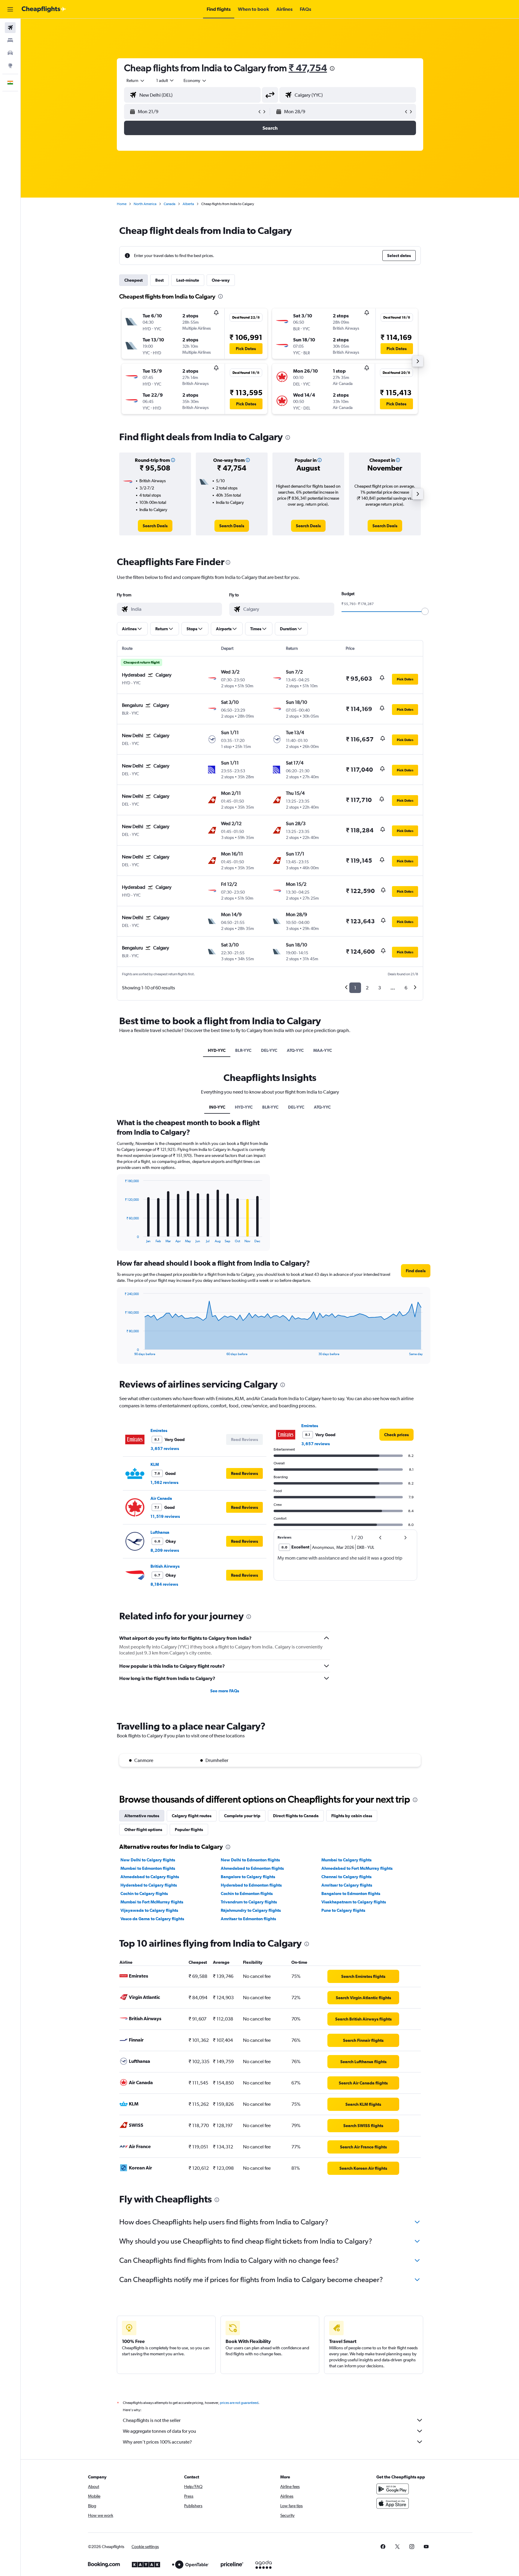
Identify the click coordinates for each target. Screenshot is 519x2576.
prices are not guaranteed (239, 2403)
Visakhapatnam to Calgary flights (354, 1902)
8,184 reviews (164, 1584)
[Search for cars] (10, 53)
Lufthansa (160, 1532)
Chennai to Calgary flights (346, 1877)
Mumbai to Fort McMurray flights (152, 1902)
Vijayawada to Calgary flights (149, 1910)
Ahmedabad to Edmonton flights (252, 1868)
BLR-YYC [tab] (243, 1050)
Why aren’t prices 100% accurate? (157, 2442)
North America (145, 204)
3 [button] (379, 988)
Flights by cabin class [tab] (352, 1816)
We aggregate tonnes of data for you (159, 2431)
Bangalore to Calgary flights (248, 1877)
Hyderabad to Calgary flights (149, 1885)
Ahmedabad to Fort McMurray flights (357, 1868)
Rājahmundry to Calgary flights (251, 1910)
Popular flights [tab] (189, 1830)
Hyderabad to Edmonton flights (251, 1885)
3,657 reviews (165, 1448)
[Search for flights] (10, 28)
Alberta (188, 204)
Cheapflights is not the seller (152, 2420)
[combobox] (136, 80)
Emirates (159, 1430)
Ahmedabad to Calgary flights (150, 1877)
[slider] (425, 611)
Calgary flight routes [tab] (192, 1816)
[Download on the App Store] (393, 2503)
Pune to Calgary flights (343, 1910)
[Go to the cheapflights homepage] (44, 9)
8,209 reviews (165, 1550)
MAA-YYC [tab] (323, 1050)
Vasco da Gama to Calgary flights (152, 1919)
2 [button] (367, 988)
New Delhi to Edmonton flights (250, 1860)
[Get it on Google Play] (393, 2489)
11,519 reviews (165, 1516)
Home (122, 204)
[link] (155, 526)
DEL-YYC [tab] (269, 1050)
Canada (170, 204)
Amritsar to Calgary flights (347, 1885)
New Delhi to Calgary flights (148, 1860)
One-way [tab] (221, 280)
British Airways (165, 1566)
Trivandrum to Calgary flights (249, 1902)
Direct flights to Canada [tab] (296, 1816)
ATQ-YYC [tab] (295, 1050)
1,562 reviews (164, 1482)
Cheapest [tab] (134, 280)
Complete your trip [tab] (242, 1816)
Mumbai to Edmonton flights (148, 1868)
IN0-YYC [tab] (217, 1107)
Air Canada (161, 1498)
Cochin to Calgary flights (144, 1893)
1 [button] (355, 988)
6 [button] (406, 988)
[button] (10, 9)
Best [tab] (159, 280)
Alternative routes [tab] (142, 1816)
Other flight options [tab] (143, 1830)
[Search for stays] (10, 40)
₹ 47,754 (308, 68)
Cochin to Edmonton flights (247, 1893)
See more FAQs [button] (225, 1691)
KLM (155, 1464)
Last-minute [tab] (188, 280)
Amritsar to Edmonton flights (248, 1919)
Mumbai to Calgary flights (346, 1860)
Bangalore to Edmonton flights (351, 1893)
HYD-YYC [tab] (217, 1050)
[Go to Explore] (10, 65)
